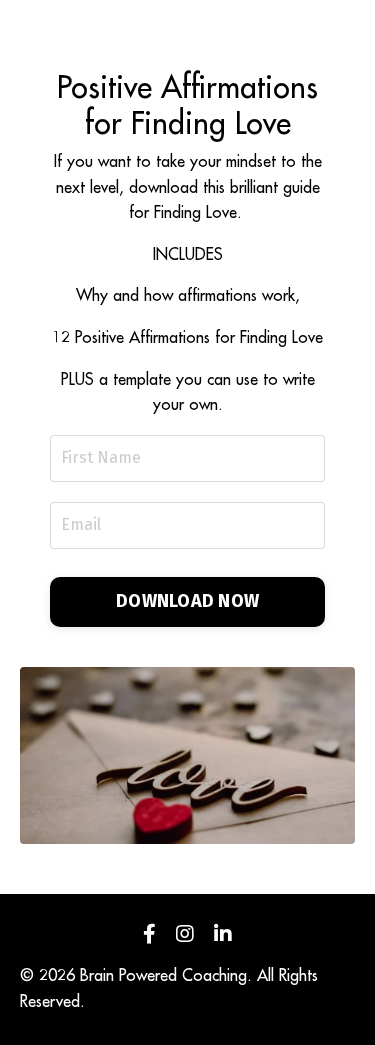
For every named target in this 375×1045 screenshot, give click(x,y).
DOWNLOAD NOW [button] (187, 601)
